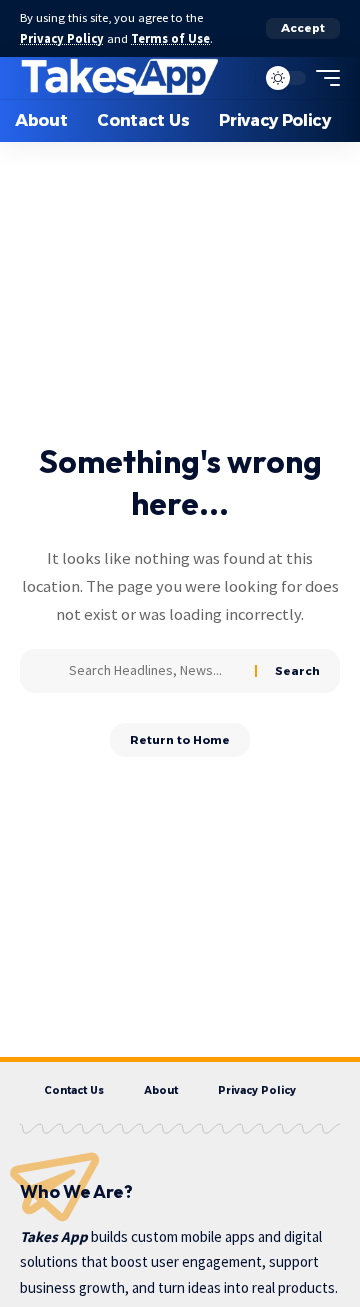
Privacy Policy (62, 38)
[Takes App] (120, 77)
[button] (303, 28)
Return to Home (180, 740)
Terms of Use (170, 38)
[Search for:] (154, 671)
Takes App (54, 1236)
